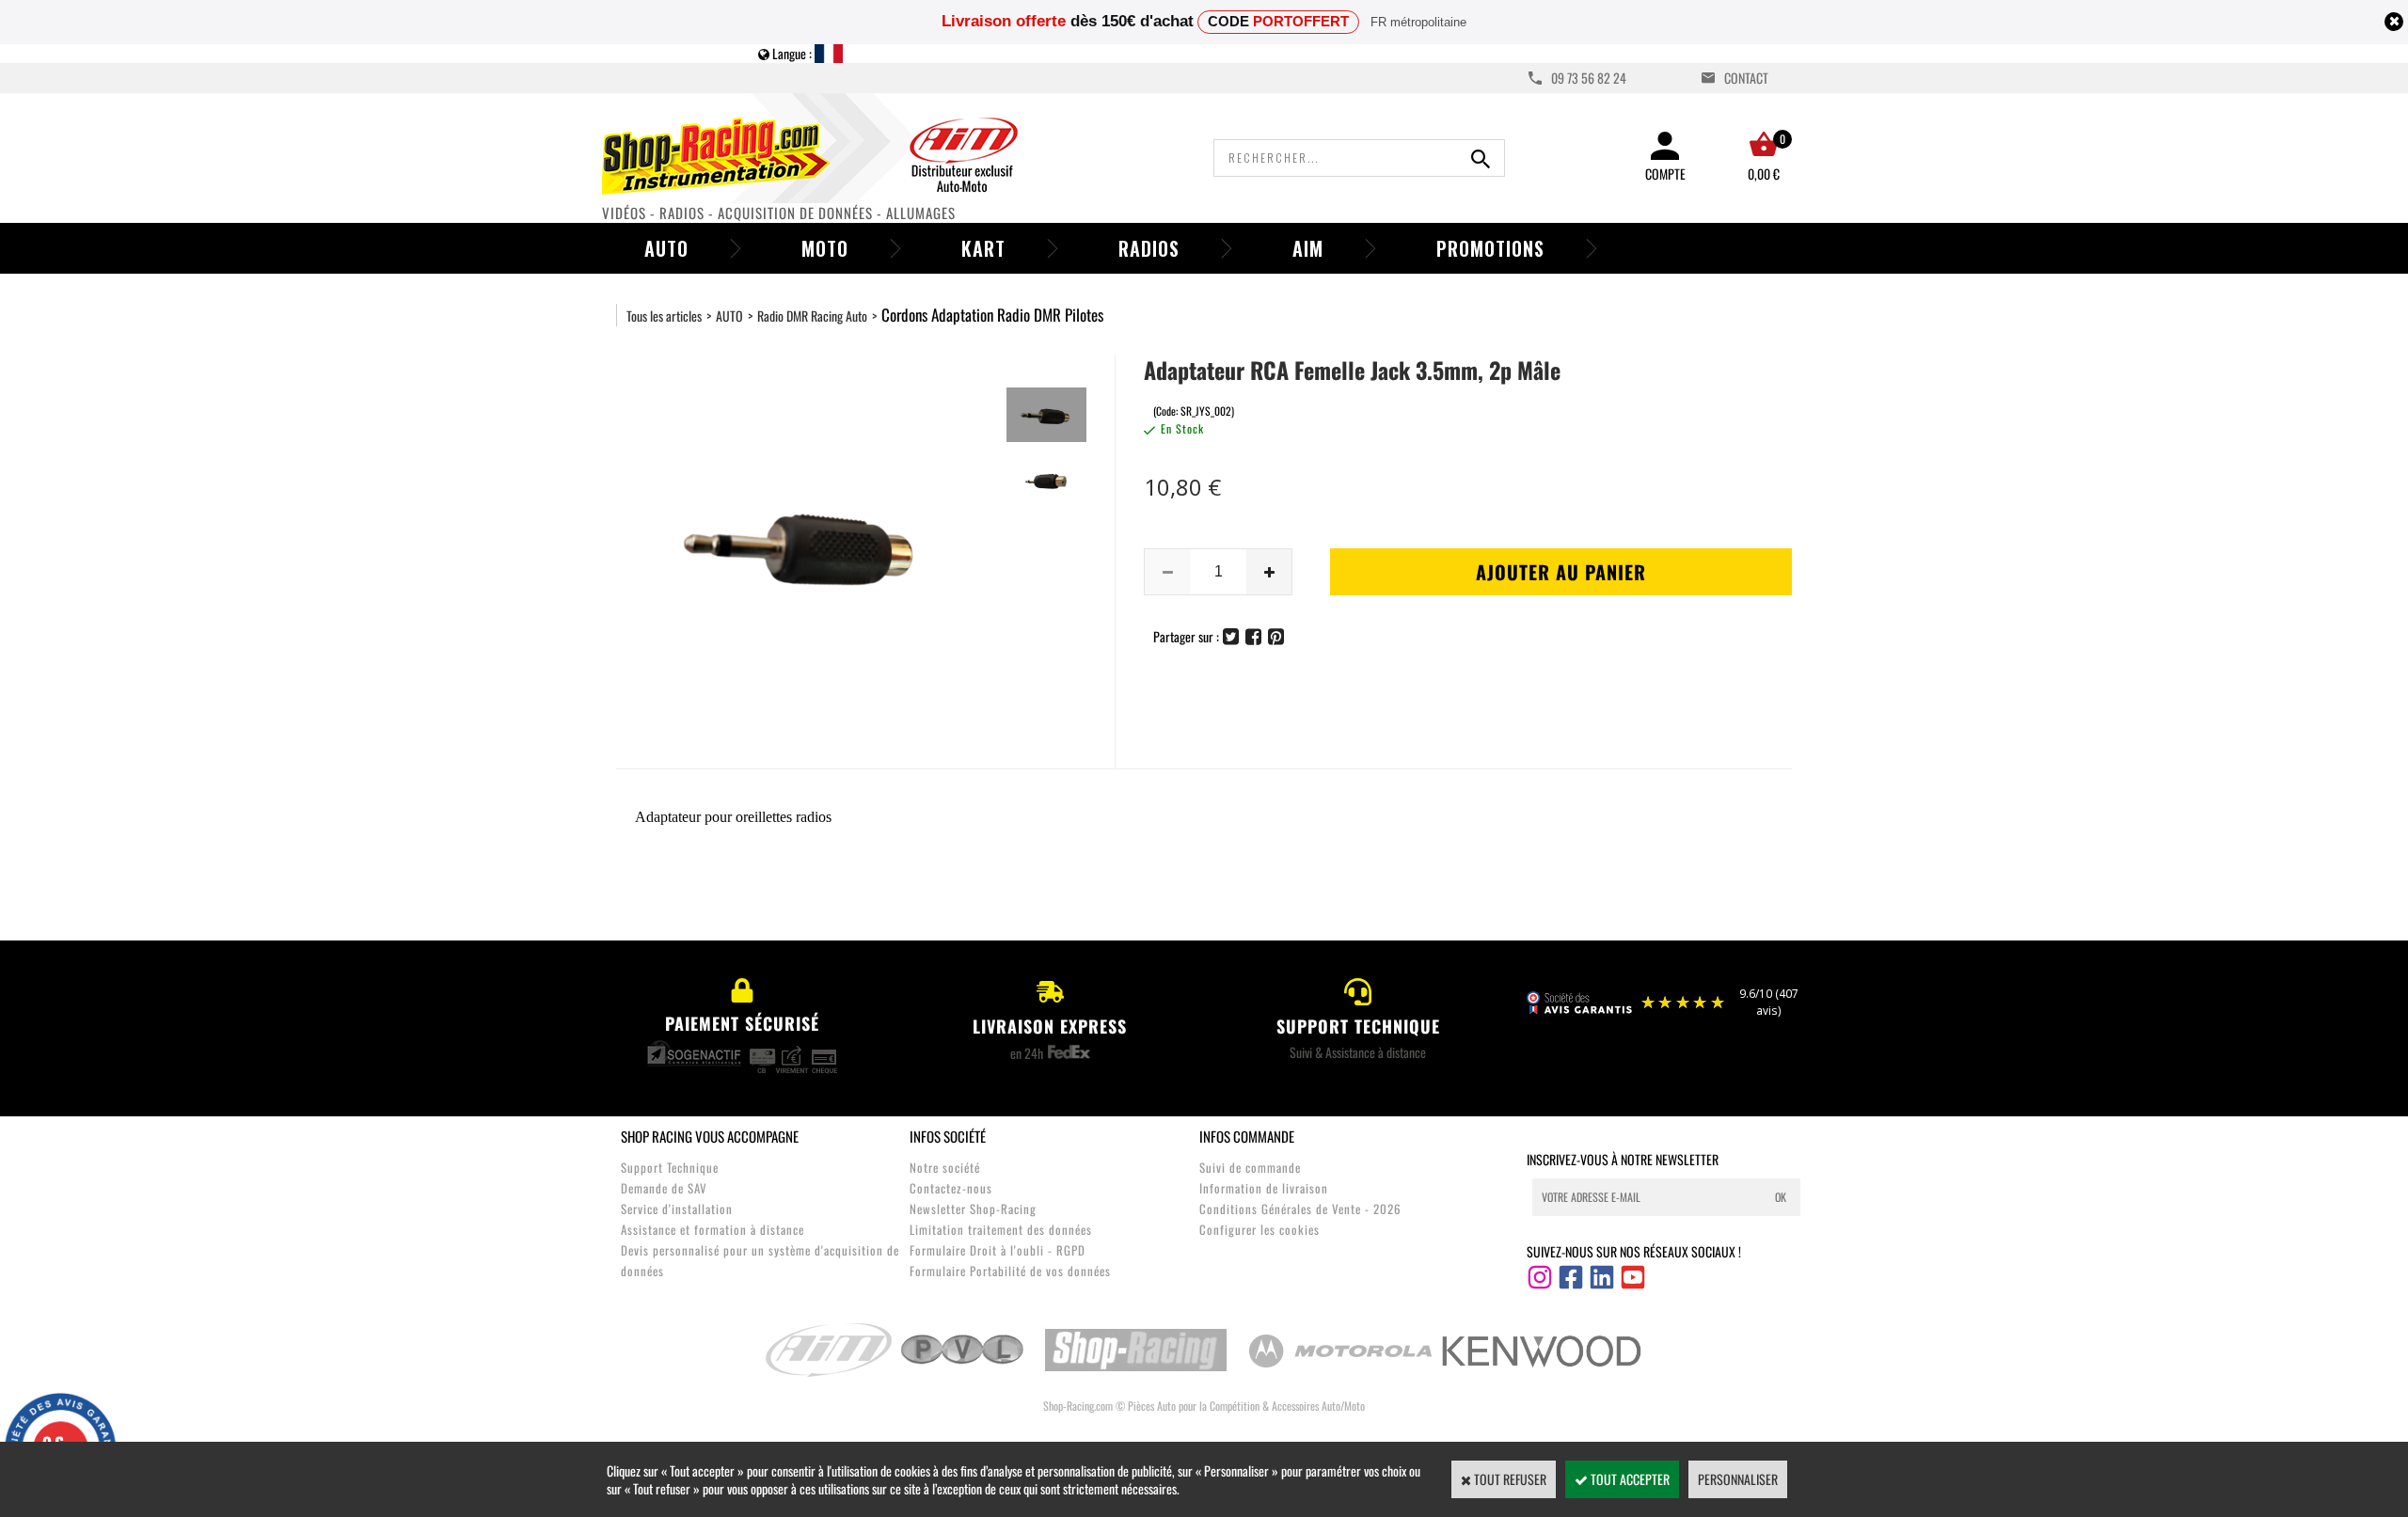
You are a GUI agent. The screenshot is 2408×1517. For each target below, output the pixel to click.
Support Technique (670, 1167)
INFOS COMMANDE (1247, 1136)
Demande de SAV (664, 1188)
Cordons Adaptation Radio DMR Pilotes (992, 315)
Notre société (945, 1167)
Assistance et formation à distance (713, 1229)
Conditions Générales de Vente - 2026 (1300, 1209)
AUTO (729, 316)
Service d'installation (677, 1209)
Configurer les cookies (1259, 1229)
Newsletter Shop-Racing (973, 1209)
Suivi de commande (1250, 1167)
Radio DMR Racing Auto (812, 316)
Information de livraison (1264, 1188)
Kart (983, 248)
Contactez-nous (951, 1188)
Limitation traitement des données (1001, 1229)
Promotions (1490, 248)
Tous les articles (664, 316)
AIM (1308, 248)
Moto (825, 248)
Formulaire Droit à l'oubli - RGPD (998, 1250)
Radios (1149, 248)
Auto (666, 248)
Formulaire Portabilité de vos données (1010, 1271)
